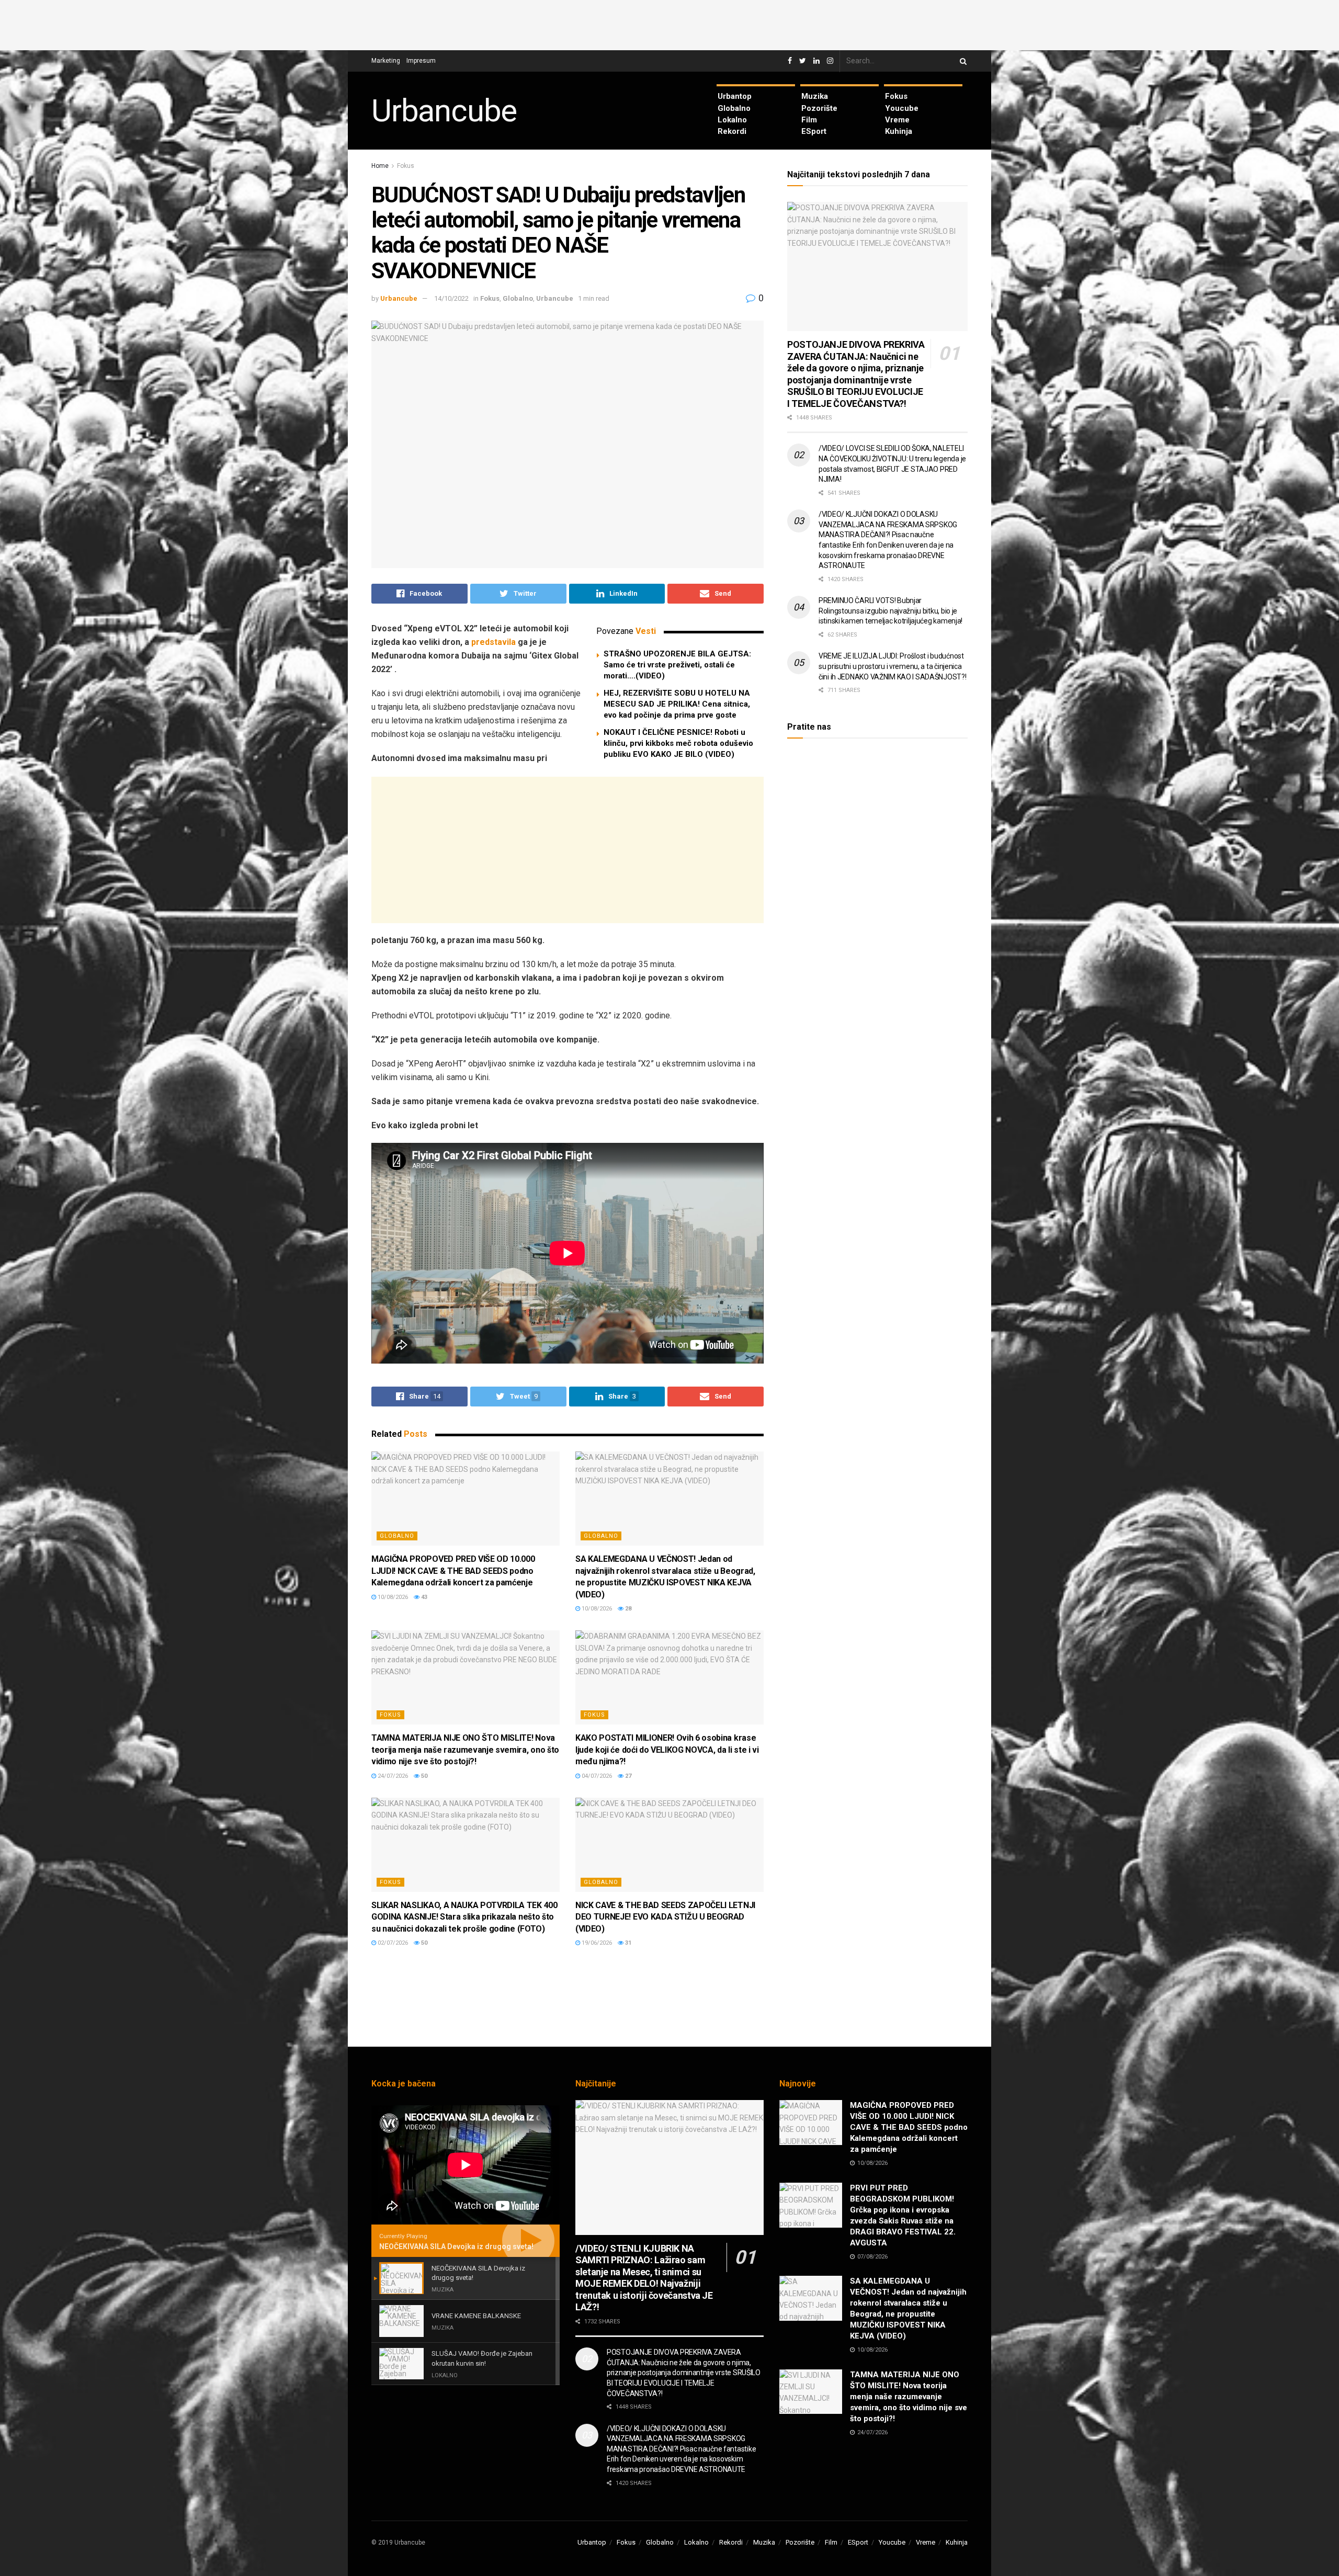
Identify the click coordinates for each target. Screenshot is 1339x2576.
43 (423, 1597)
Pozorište (819, 108)
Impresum (421, 61)
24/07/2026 (392, 1776)
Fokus (896, 96)
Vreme (897, 120)
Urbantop (735, 96)
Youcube (902, 108)
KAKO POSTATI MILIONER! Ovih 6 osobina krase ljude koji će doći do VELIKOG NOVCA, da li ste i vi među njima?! (667, 1750)
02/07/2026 (392, 1943)
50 (423, 1776)
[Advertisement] (669, 24)
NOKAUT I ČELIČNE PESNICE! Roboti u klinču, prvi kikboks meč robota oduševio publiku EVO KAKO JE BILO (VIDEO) (678, 743)
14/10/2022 (451, 298)
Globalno (734, 108)
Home (380, 166)
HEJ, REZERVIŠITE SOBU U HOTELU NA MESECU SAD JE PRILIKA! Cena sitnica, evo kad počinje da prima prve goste (677, 704)
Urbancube (444, 111)
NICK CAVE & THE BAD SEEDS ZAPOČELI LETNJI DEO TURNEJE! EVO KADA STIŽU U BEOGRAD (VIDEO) (665, 1917)
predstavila (493, 642)
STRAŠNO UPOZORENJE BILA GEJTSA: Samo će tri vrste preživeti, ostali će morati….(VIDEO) (677, 665)
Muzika (815, 96)
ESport (814, 131)
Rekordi (732, 131)
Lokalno (732, 120)
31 (627, 1943)
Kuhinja (899, 131)
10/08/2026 (392, 1597)
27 (627, 1776)
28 (627, 1609)
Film (809, 120)
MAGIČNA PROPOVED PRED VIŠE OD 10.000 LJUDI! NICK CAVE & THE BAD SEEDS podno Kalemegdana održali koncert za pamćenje (453, 1571)
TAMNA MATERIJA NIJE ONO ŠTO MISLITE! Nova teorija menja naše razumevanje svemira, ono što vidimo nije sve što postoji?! (465, 1750)
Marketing (386, 61)
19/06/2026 (596, 1943)
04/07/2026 (596, 1776)
